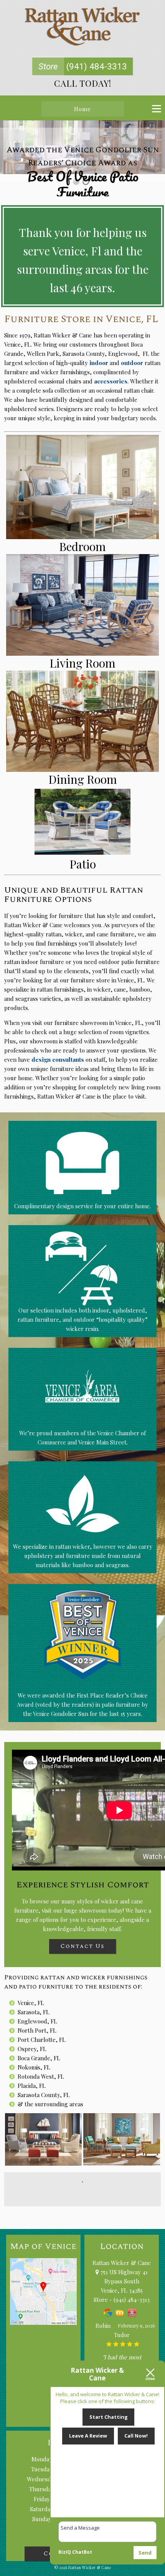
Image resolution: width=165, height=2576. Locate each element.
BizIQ (65, 2552)
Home (82, 109)
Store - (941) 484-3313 (122, 2300)
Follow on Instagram (87, 2196)
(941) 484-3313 (83, 66)
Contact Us (82, 1946)
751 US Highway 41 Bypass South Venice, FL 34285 (123, 2281)
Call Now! (136, 2436)
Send (145, 2553)
